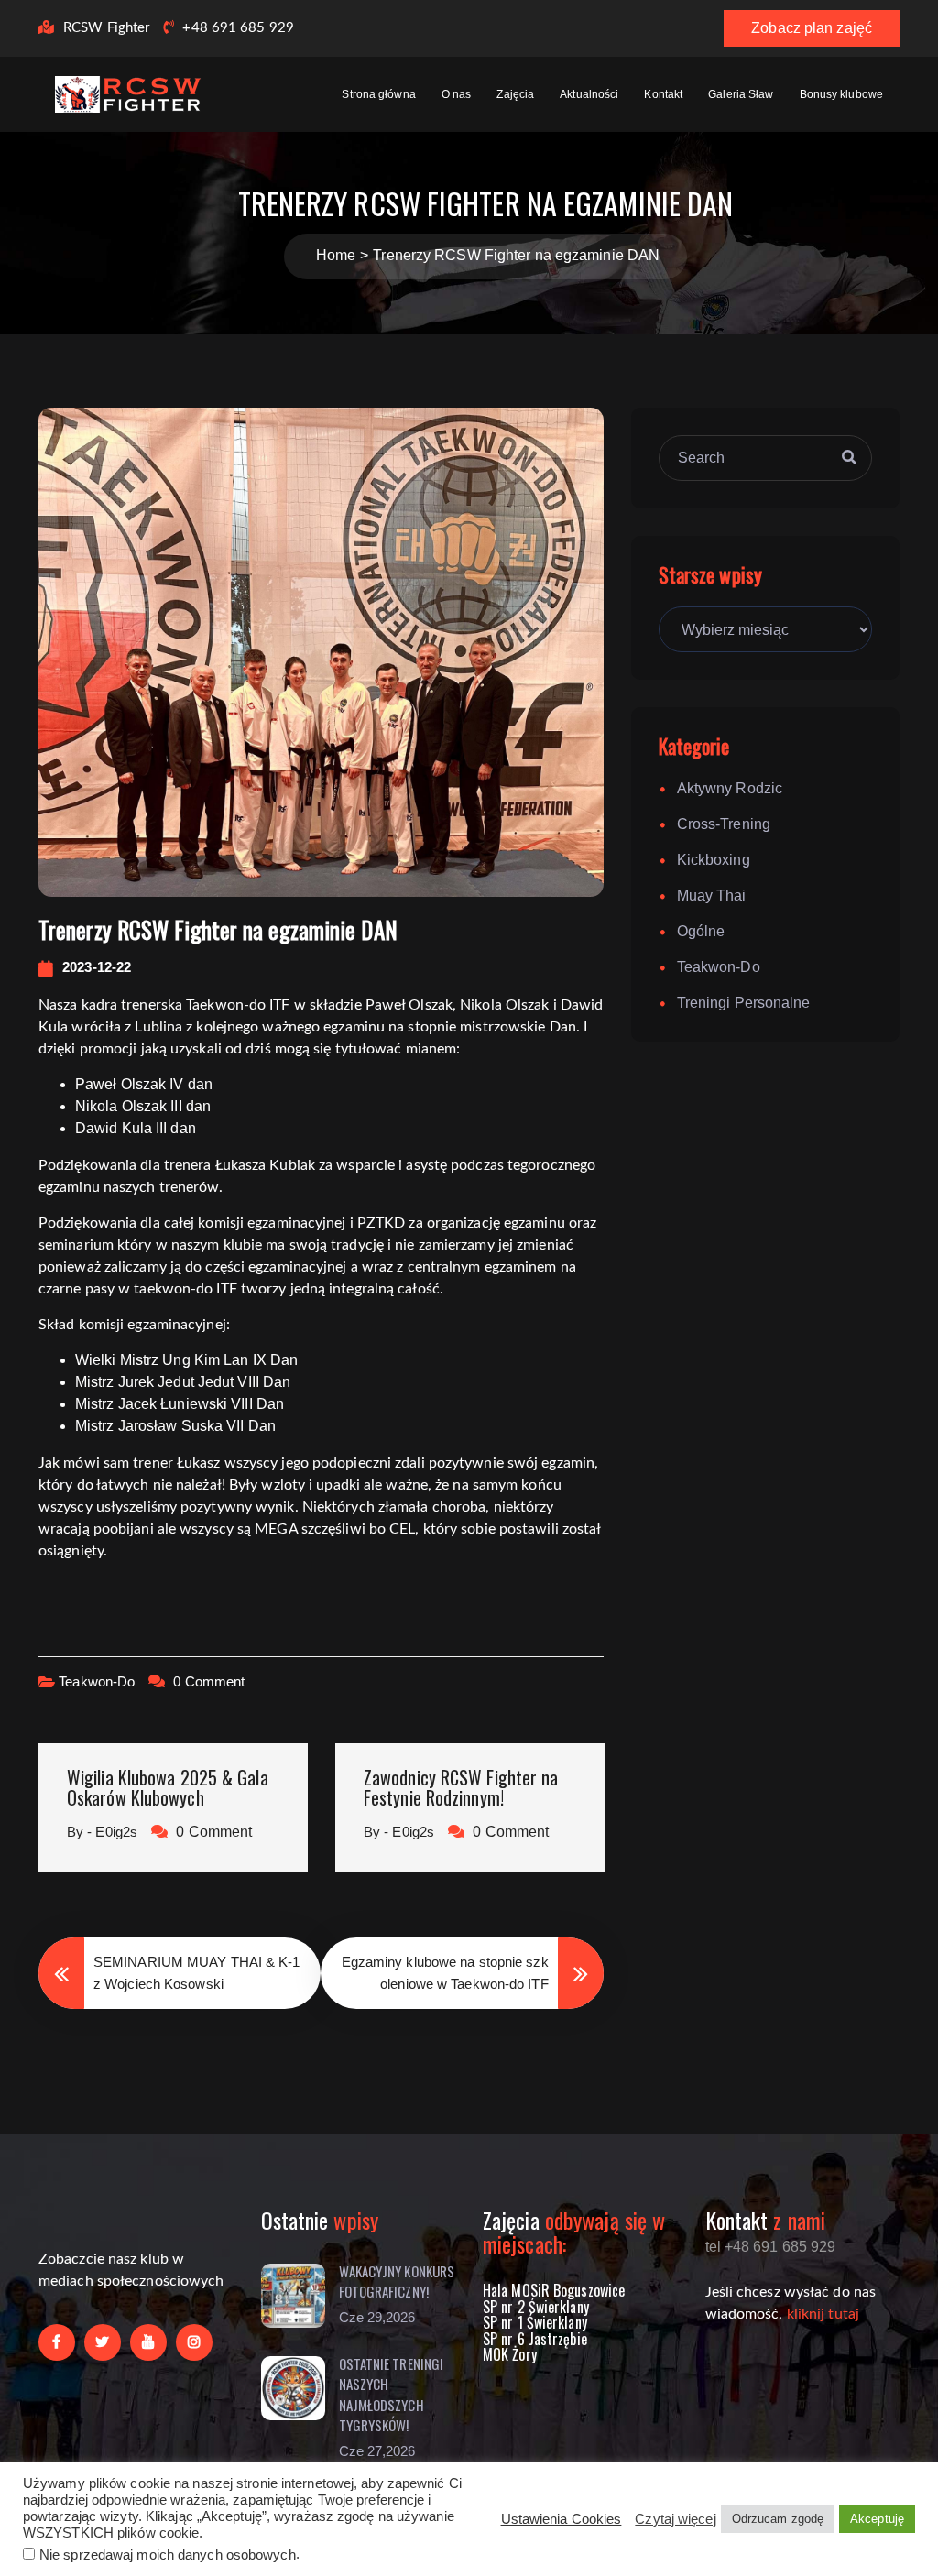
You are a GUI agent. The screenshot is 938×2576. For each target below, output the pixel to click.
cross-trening (724, 824)
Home (336, 255)
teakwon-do (97, 1681)
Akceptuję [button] (877, 2519)
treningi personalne (744, 1003)
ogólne (701, 931)
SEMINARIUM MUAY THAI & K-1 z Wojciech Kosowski (197, 1973)
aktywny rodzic (730, 788)
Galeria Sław (741, 94)
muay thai (712, 895)
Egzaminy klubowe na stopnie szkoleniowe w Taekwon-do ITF (445, 1973)
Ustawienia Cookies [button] (562, 2519)
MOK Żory (510, 2354)
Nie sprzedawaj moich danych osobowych (168, 2555)
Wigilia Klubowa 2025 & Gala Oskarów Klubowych (168, 1787)
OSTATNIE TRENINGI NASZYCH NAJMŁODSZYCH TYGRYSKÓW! (392, 2395)
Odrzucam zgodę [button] (778, 2519)
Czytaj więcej (675, 2519)
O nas (457, 94)
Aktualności (589, 94)
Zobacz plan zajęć (812, 28)
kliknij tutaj (823, 2314)
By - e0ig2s (102, 1832)
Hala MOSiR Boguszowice (554, 2290)
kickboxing (714, 860)
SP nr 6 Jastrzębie (535, 2339)
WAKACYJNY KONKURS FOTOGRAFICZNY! (397, 2281)
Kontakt (663, 94)
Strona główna (378, 94)
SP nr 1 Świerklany (535, 2322)
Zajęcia (515, 94)
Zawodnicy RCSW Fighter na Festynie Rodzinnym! (461, 1787)
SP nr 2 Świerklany (536, 2307)
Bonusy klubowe (841, 94)
